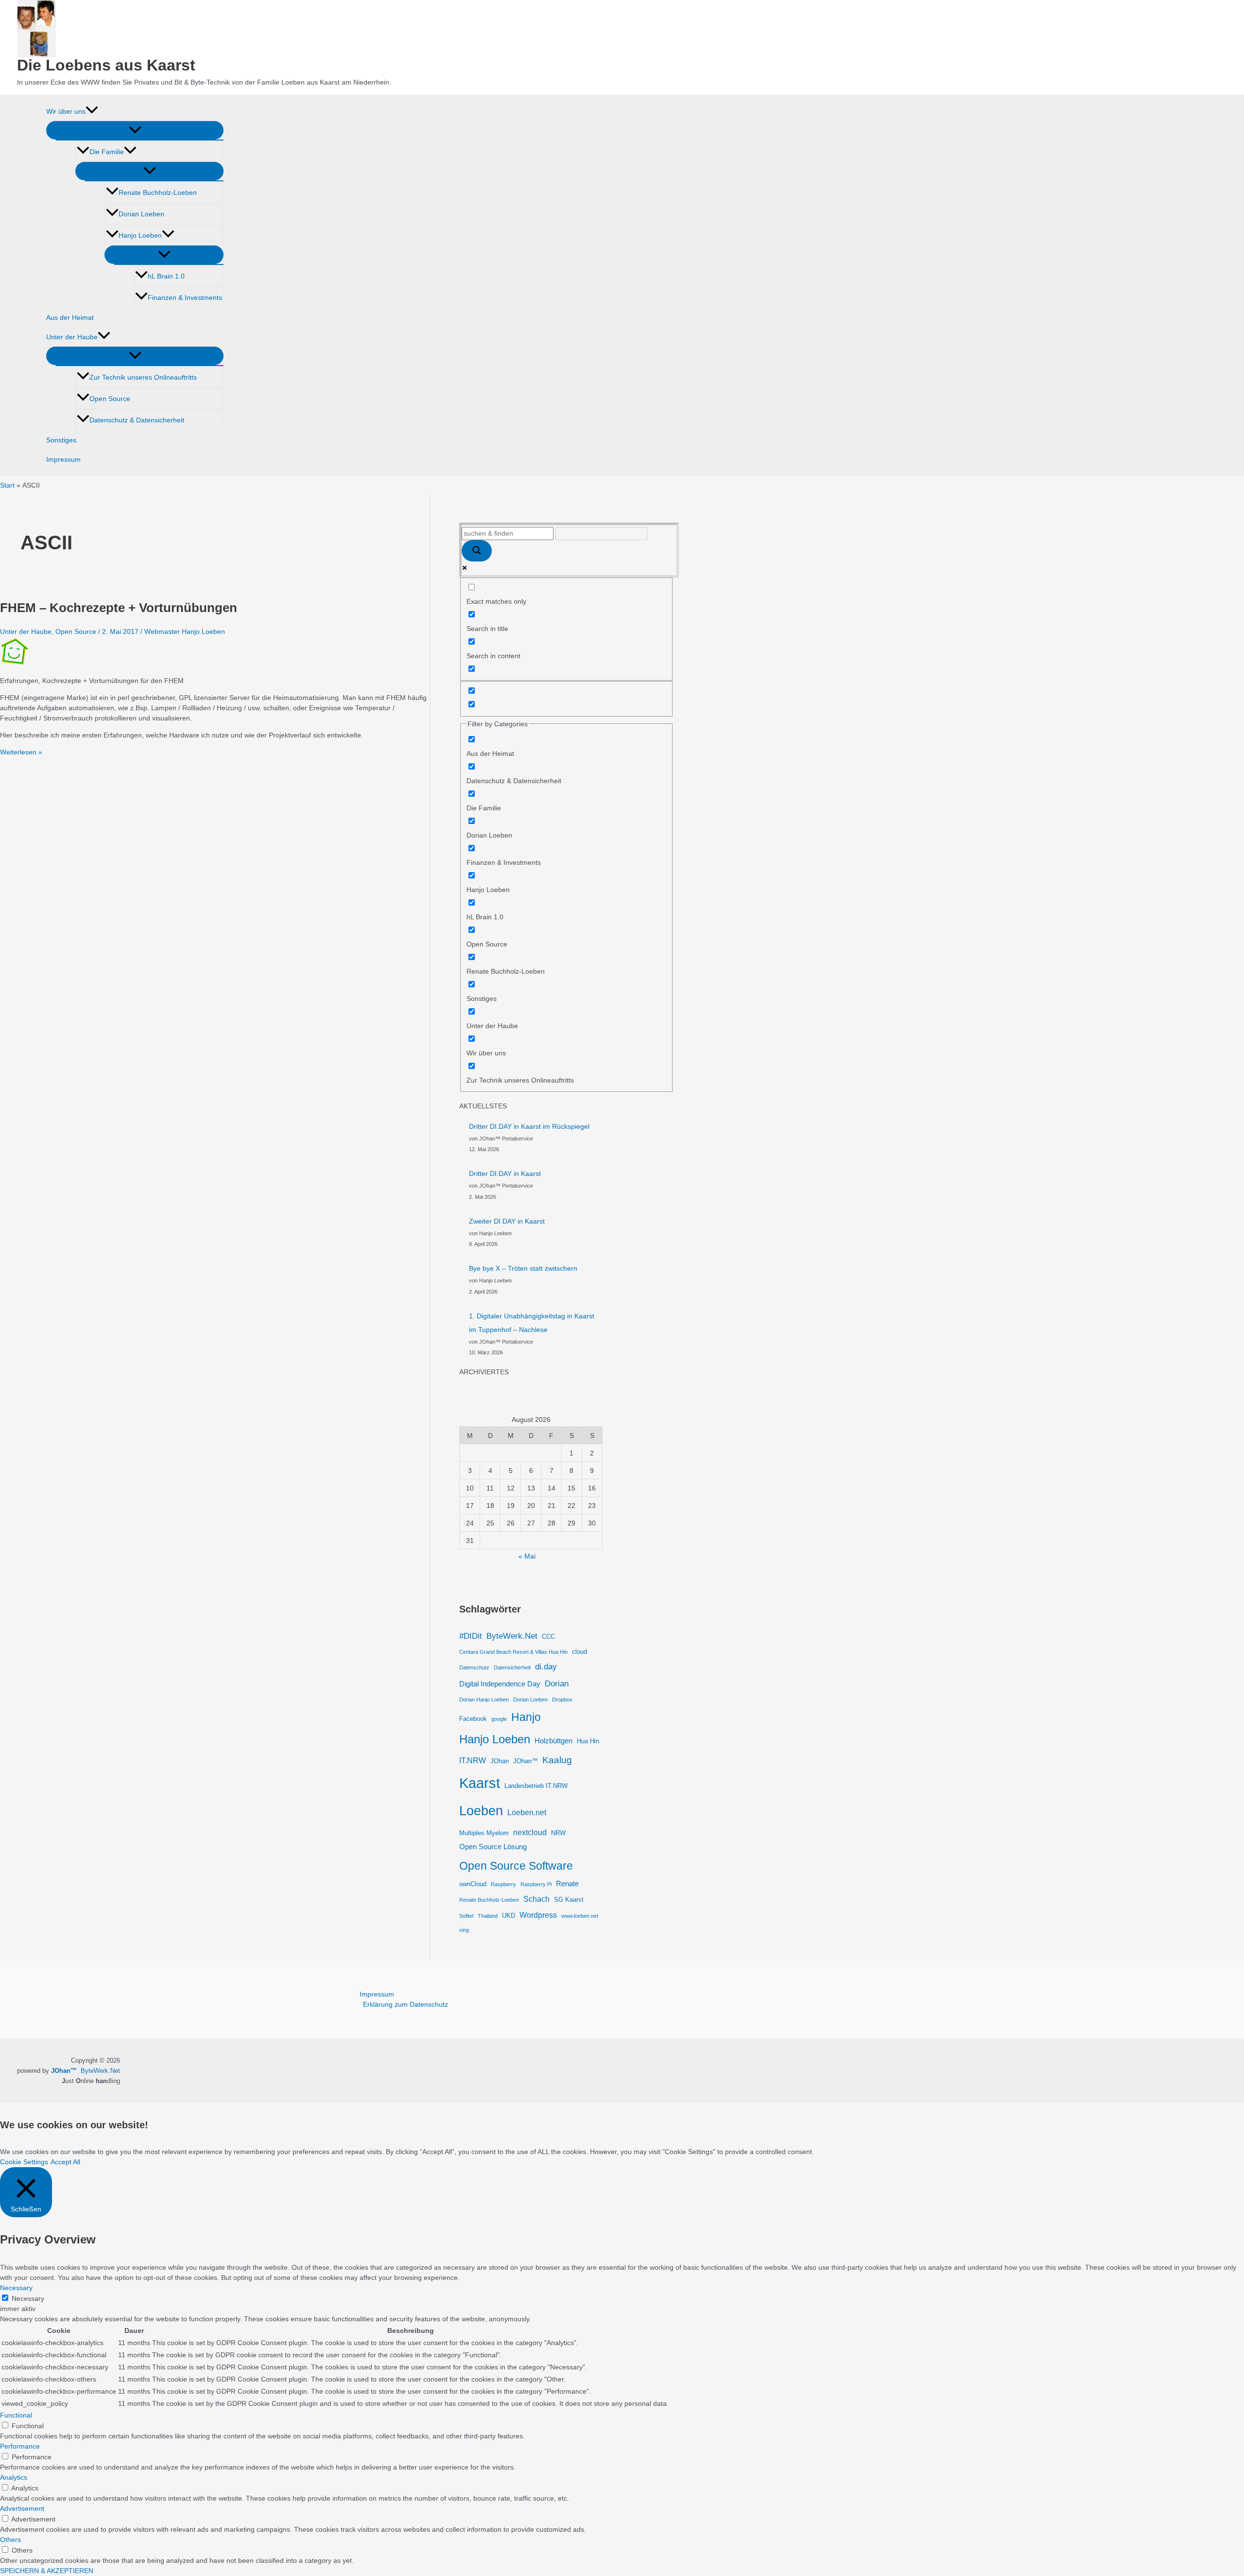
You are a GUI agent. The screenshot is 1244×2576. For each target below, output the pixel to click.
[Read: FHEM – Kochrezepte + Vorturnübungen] (15, 664)
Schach (536, 1899)
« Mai (527, 1556)
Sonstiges (61, 440)
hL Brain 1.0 (166, 276)
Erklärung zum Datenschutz (406, 2004)
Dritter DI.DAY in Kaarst (505, 1174)
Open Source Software (516, 1866)
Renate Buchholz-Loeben (158, 193)
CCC (548, 1637)
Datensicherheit (512, 1667)
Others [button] (10, 2540)
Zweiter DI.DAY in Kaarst (507, 1221)
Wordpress (538, 1915)
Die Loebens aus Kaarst (106, 65)
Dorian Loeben (141, 214)
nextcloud (530, 1832)
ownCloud (473, 1884)
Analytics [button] (14, 2477)
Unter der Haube (72, 337)
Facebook (473, 1719)
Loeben (481, 1811)
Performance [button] (20, 2446)
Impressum (63, 459)
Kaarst (480, 1783)
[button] (92, 111)
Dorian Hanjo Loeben (484, 1700)
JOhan (500, 1761)
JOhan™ (526, 1761)
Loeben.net (527, 1812)
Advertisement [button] (22, 2508)
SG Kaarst (569, 1900)
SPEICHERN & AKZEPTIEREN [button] (47, 2571)
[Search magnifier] (477, 551)
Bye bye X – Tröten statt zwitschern (523, 1268)
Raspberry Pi (536, 1884)
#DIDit (471, 1636)
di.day (546, 1666)
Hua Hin (588, 1741)
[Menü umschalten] (135, 130)
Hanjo (526, 1717)
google (499, 1719)
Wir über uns (66, 111)
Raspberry (503, 1884)
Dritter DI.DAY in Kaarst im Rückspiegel (529, 1126)
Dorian (557, 1683)
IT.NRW (473, 1760)
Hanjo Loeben (140, 235)
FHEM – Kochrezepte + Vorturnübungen (119, 608)
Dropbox (562, 1700)
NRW (558, 1833)
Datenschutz (474, 1667)
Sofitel (466, 1916)
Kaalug (557, 1760)
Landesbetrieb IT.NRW (536, 1786)
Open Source (110, 399)
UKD (509, 1916)
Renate (567, 1884)
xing (464, 1930)
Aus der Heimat (70, 317)
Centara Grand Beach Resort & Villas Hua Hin (513, 1652)
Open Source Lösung (493, 1847)
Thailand (488, 1916)
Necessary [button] (16, 2288)
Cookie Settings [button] (24, 2162)
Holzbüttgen (553, 1741)
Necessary (28, 2298)
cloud (579, 1652)
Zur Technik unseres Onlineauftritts (143, 377)
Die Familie (107, 152)
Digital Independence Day (500, 1684)
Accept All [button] (65, 2162)
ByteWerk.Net (512, 1636)
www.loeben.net (580, 1916)
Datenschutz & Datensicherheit (137, 420)
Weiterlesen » (21, 752)
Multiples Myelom (484, 1833)
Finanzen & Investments (185, 298)
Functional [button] (16, 2415)
